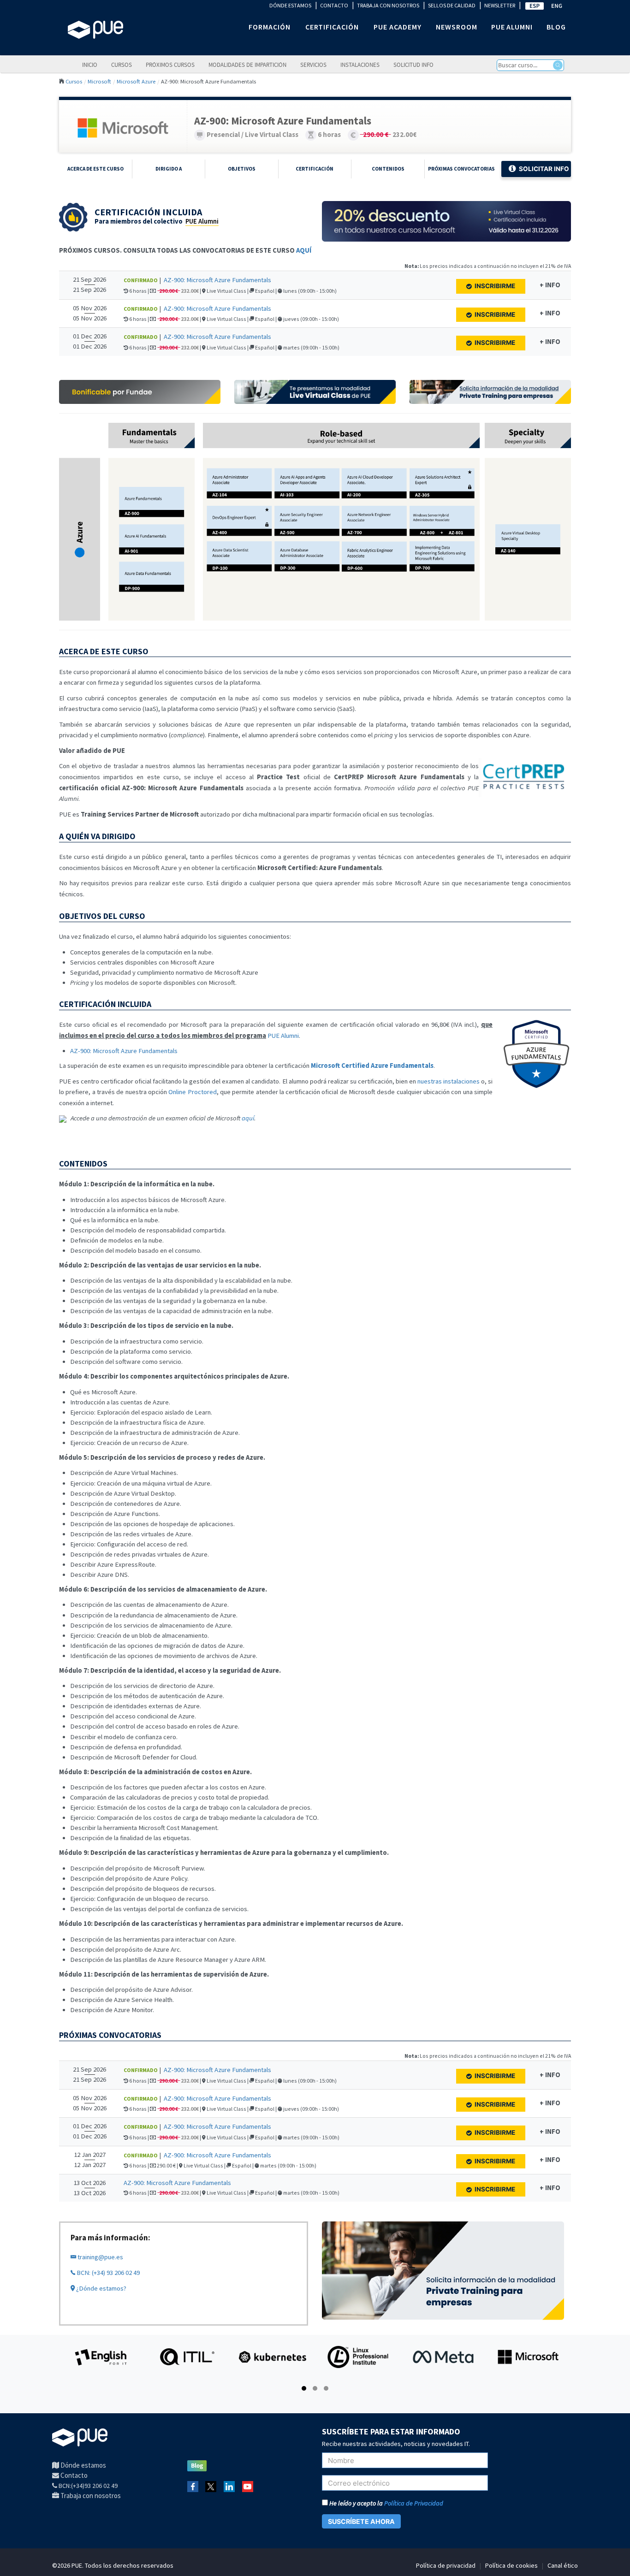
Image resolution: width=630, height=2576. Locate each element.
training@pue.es (100, 2257)
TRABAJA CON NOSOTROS (388, 5)
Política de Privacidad (414, 2503)
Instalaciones (360, 65)
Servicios (313, 65)
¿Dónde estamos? (101, 2288)
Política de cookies (511, 2565)
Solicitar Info (544, 169)
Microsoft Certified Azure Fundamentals (372, 1066)
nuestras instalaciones (449, 1081)
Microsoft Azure (136, 81)
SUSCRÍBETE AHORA (361, 2521)
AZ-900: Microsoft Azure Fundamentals (217, 280)
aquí (248, 1118)
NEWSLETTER (500, 5)
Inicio (90, 65)
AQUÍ (304, 250)
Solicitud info (413, 65)
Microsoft (99, 81)
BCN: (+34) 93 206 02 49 (107, 2273)
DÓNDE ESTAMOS (290, 5)
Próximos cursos (170, 65)
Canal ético (563, 2565)
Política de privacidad (446, 2565)
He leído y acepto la (386, 2503)
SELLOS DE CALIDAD (452, 5)
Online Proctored (192, 1092)
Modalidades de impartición (247, 65)
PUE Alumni (202, 221)
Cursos (122, 65)
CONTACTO (334, 5)
